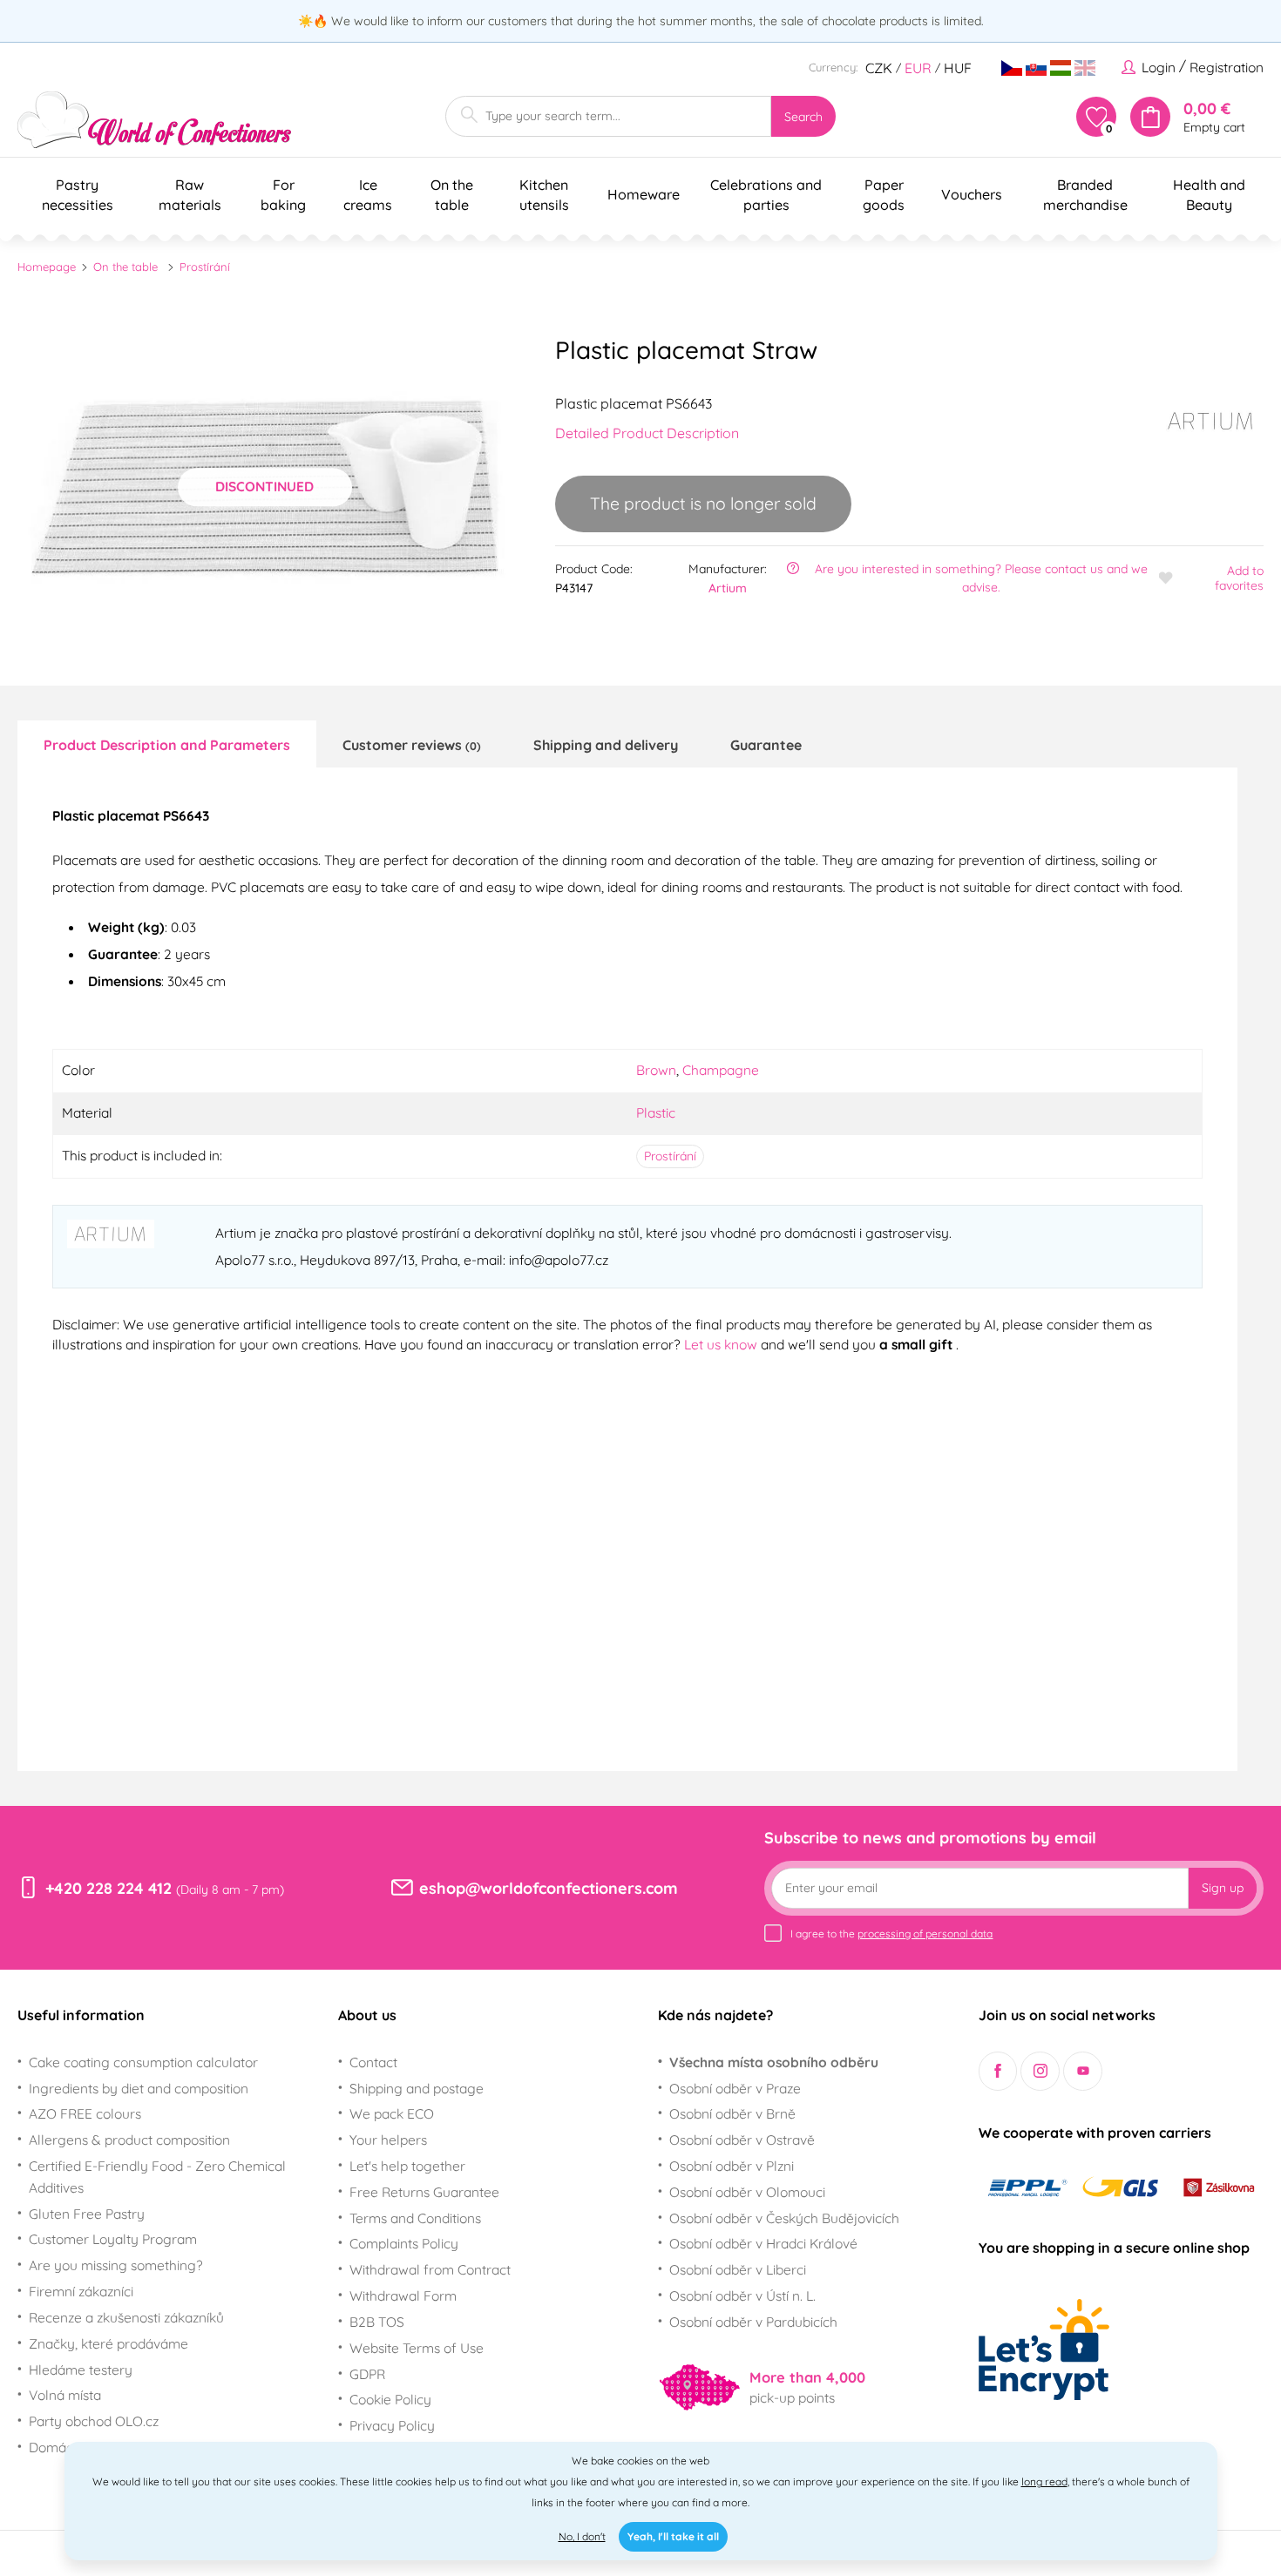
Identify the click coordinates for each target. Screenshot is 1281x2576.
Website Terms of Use (417, 2348)
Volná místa (65, 2395)
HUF (958, 68)
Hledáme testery (81, 2370)
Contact (373, 2062)
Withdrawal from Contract (430, 2269)
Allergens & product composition (129, 2140)
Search (803, 117)
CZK (879, 68)
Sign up (1223, 1888)
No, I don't (582, 2536)
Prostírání (205, 267)
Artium (728, 588)
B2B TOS (377, 2322)
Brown (656, 1070)
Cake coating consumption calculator (143, 2062)
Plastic (656, 1112)
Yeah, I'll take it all (673, 2536)
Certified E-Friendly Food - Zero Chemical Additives (157, 2177)
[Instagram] (1040, 2071)
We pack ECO (392, 2113)
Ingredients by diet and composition (139, 2088)
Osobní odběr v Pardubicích (753, 2322)
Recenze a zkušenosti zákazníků (126, 2317)
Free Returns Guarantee (424, 2192)
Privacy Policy (392, 2425)
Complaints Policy (404, 2243)
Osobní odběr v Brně (732, 2113)
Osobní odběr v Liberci (738, 2269)
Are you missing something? (116, 2265)
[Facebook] (998, 2071)
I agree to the (891, 1934)
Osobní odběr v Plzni (732, 2166)
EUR (918, 68)
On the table (125, 267)
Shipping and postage (417, 2088)
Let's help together (407, 2166)
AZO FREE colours (85, 2113)
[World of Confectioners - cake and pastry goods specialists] (154, 120)
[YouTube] (1083, 2071)
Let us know (722, 1344)
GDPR (367, 2374)
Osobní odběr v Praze (735, 2088)
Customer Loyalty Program (113, 2239)
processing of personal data (925, 1934)
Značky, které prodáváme (108, 2343)
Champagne (721, 1070)
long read (1044, 2481)
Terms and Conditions (415, 2218)
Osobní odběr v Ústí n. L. (742, 2295)
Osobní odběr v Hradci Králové (763, 2243)
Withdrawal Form (403, 2295)
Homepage (47, 267)
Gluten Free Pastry (87, 2214)
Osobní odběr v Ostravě (742, 2140)
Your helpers (388, 2140)
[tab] (167, 744)
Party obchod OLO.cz (94, 2421)
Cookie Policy (390, 2399)
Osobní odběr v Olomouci (747, 2192)
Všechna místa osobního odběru (774, 2062)
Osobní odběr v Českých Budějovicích (784, 2218)
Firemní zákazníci (81, 2291)
